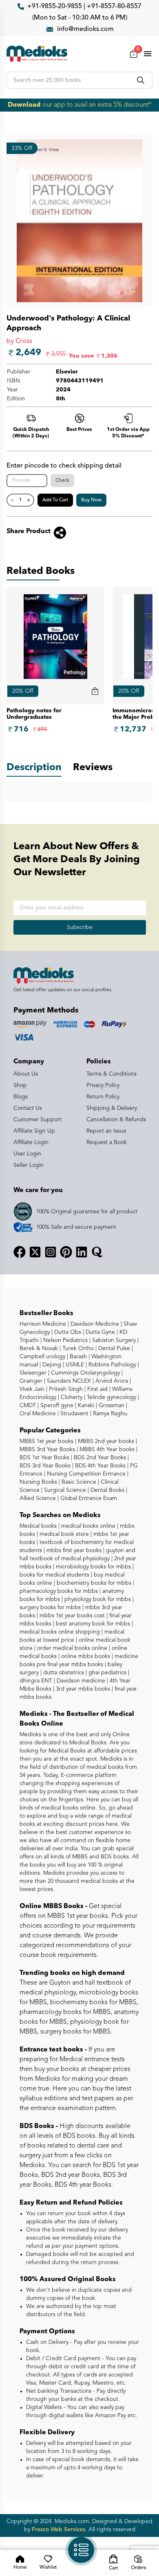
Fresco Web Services (59, 2530)
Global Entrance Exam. (89, 1498)
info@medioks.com (85, 29)
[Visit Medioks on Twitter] (35, 1252)
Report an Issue (106, 1131)
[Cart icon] (95, 691)
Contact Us (28, 1108)
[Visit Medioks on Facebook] (20, 1252)
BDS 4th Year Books (99, 1466)
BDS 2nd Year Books (99, 1458)
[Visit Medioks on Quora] (97, 1252)
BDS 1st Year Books (44, 1458)
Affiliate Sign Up (34, 1131)
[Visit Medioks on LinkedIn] (82, 1252)
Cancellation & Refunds (116, 1120)
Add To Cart (55, 500)
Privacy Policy (103, 1085)
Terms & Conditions (112, 1074)
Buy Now (91, 500)
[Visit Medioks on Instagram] (51, 1252)
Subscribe (80, 927)
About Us (26, 1074)
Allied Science (38, 1498)
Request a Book (107, 1142)
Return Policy (103, 1097)
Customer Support (38, 1120)
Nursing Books (38, 1482)
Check (62, 481)
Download (24, 105)
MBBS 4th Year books (106, 1449)
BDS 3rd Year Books (45, 1466)
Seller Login (29, 1165)
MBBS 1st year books (47, 1441)
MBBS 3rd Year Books (47, 1449)
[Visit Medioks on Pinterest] (66, 1252)
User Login (27, 1154)
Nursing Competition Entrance (85, 1474)
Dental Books (107, 1490)
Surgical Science (64, 1490)
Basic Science (78, 1482)
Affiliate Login (31, 1142)
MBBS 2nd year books (105, 1441)
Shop (20, 1085)
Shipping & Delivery (112, 1108)
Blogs (21, 1097)
